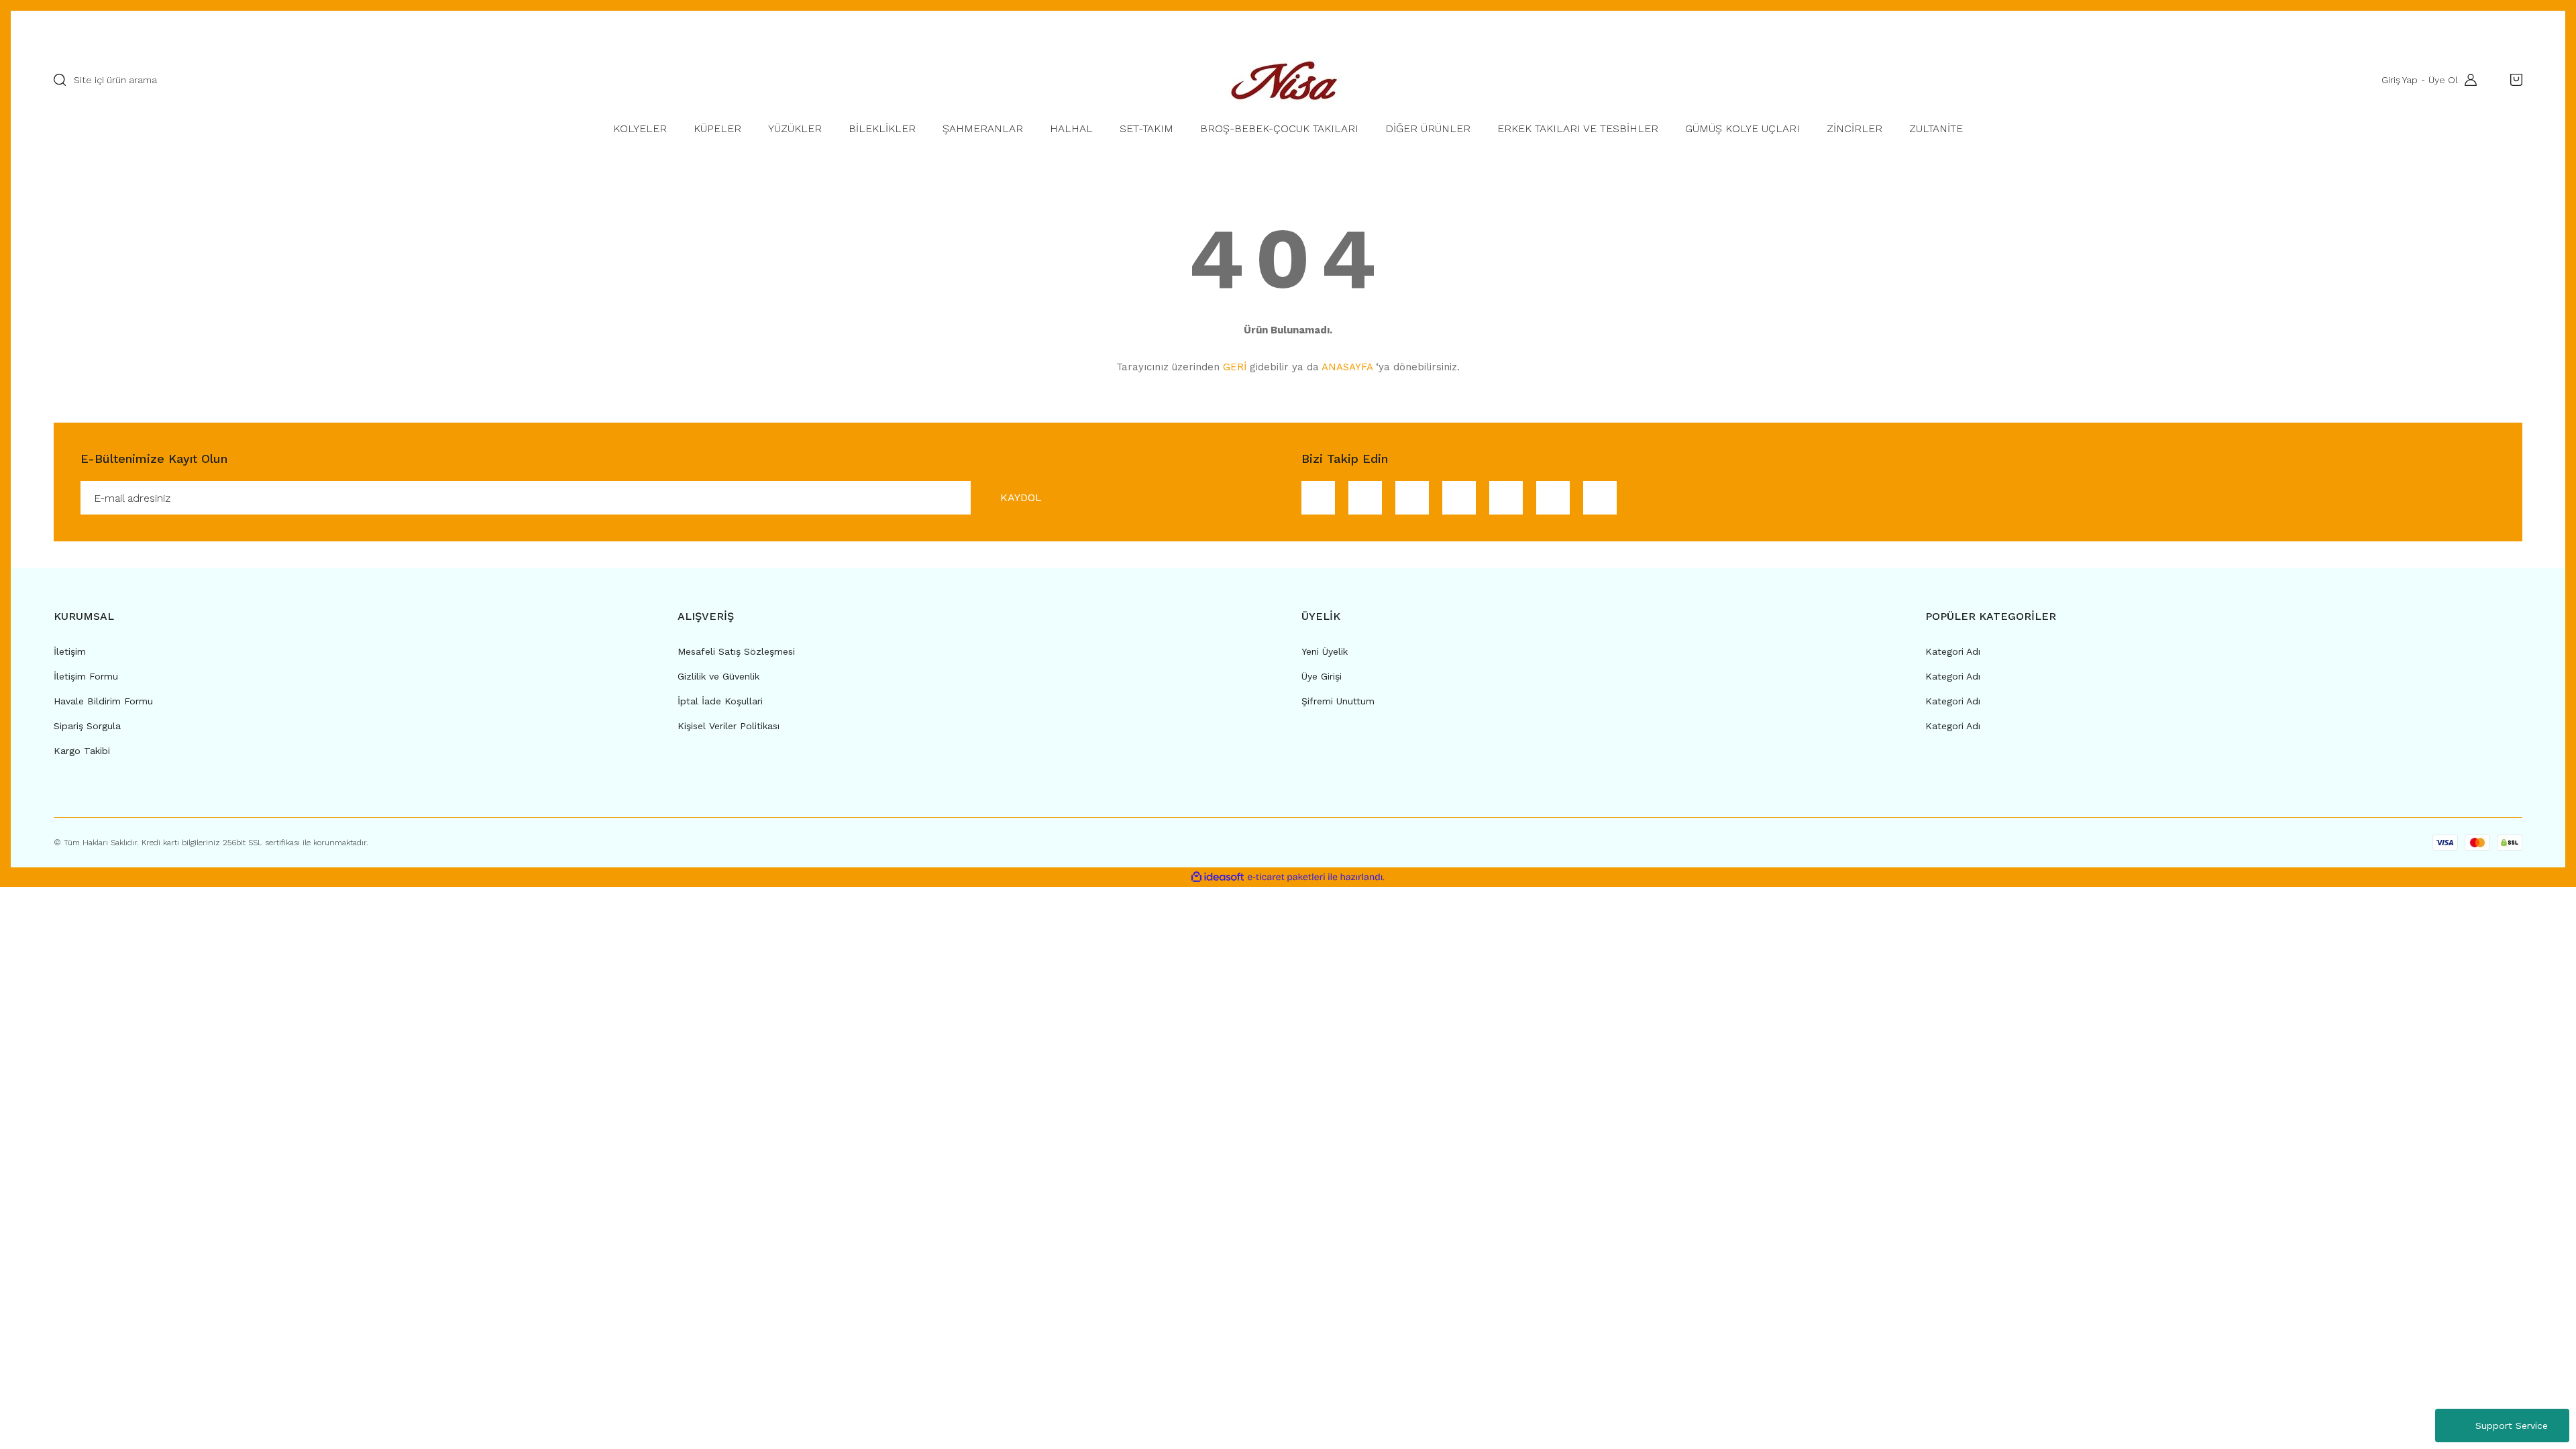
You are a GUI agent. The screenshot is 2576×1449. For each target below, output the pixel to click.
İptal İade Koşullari (720, 701)
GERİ (1235, 367)
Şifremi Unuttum (1338, 701)
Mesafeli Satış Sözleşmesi (736, 651)
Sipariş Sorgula (87, 726)
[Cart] (2513, 80)
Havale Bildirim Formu (103, 701)
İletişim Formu (86, 676)
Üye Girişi (1322, 676)
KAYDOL (1021, 497)
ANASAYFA (1347, 367)
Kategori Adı (1953, 651)
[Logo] (1288, 80)
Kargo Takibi (82, 751)
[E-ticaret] (1286, 877)
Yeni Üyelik (1325, 651)
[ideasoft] (1218, 877)
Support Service (2512, 1426)
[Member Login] (2467, 80)
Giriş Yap (2400, 80)
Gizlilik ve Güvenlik (718, 676)
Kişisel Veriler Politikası (729, 726)
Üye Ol (2443, 80)
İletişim (70, 651)
